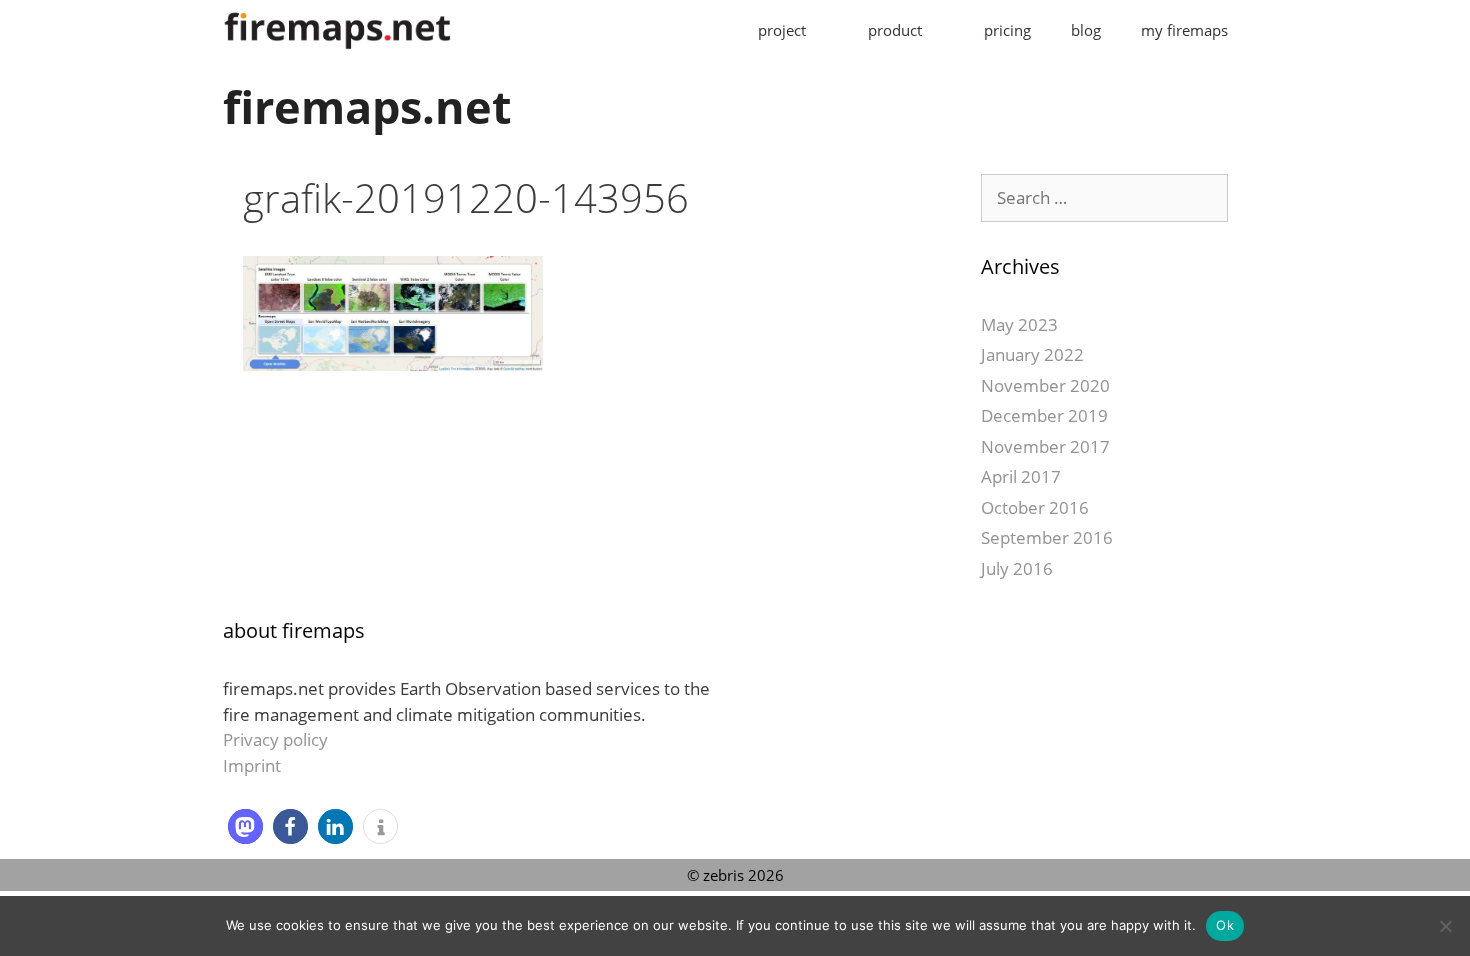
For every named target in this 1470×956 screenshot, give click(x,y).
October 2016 (1035, 507)
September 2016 (1047, 537)
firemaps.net (367, 106)
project (782, 30)
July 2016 (1017, 568)
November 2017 (1045, 446)
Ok (1225, 925)
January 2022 (1032, 354)
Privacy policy (275, 739)
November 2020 (1045, 385)
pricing (1007, 30)
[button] (245, 826)
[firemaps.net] (338, 30)
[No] (1445, 926)
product (895, 30)
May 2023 (1019, 324)
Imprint (252, 765)
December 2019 (1044, 415)
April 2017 (1021, 476)
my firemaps (1184, 30)
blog (1086, 30)
